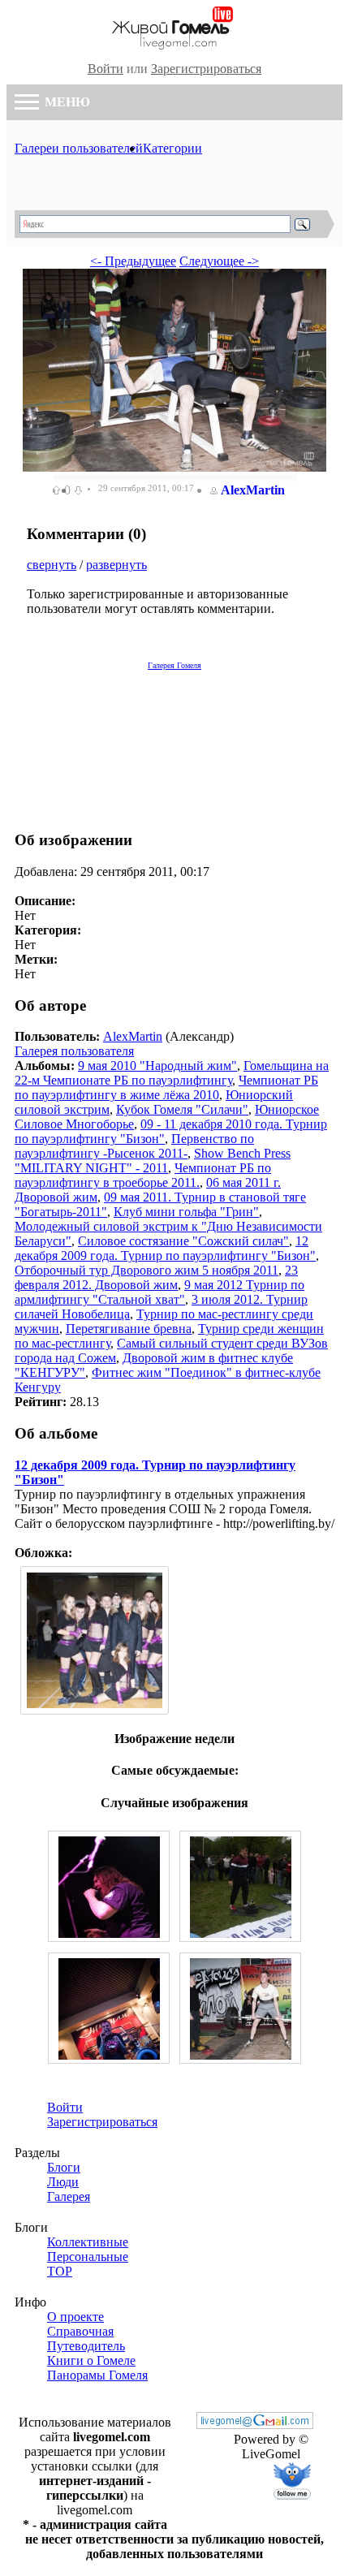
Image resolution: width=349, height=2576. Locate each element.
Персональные (88, 2257)
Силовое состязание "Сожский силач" (183, 1241)
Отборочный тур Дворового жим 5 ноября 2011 (146, 1270)
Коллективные (88, 2242)
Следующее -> (219, 261)
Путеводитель (86, 2346)
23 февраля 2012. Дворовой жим (156, 1277)
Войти (106, 69)
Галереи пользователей (79, 148)
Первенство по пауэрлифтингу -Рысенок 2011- (134, 1146)
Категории (172, 148)
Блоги (64, 2167)
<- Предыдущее (133, 261)
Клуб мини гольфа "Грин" (186, 1212)
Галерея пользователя (74, 1051)
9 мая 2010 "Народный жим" (157, 1066)
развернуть (116, 565)
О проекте (75, 2317)
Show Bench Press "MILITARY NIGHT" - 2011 (153, 1161)
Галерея (69, 2196)
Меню (66, 102)
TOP (60, 2271)
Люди (63, 2182)
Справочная (80, 2331)
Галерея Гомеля (174, 665)
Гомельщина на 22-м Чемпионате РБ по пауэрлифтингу (172, 1073)
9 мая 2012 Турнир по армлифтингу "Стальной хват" (159, 1292)
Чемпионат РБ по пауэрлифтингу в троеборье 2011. (143, 1175)
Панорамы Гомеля (97, 2375)
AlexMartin (253, 490)
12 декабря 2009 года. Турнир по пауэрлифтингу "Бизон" (165, 1248)
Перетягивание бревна (129, 1329)
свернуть (52, 565)
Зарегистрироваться (206, 69)
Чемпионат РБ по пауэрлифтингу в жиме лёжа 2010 (166, 1087)
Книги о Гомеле (91, 2360)
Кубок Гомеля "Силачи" (182, 1109)
